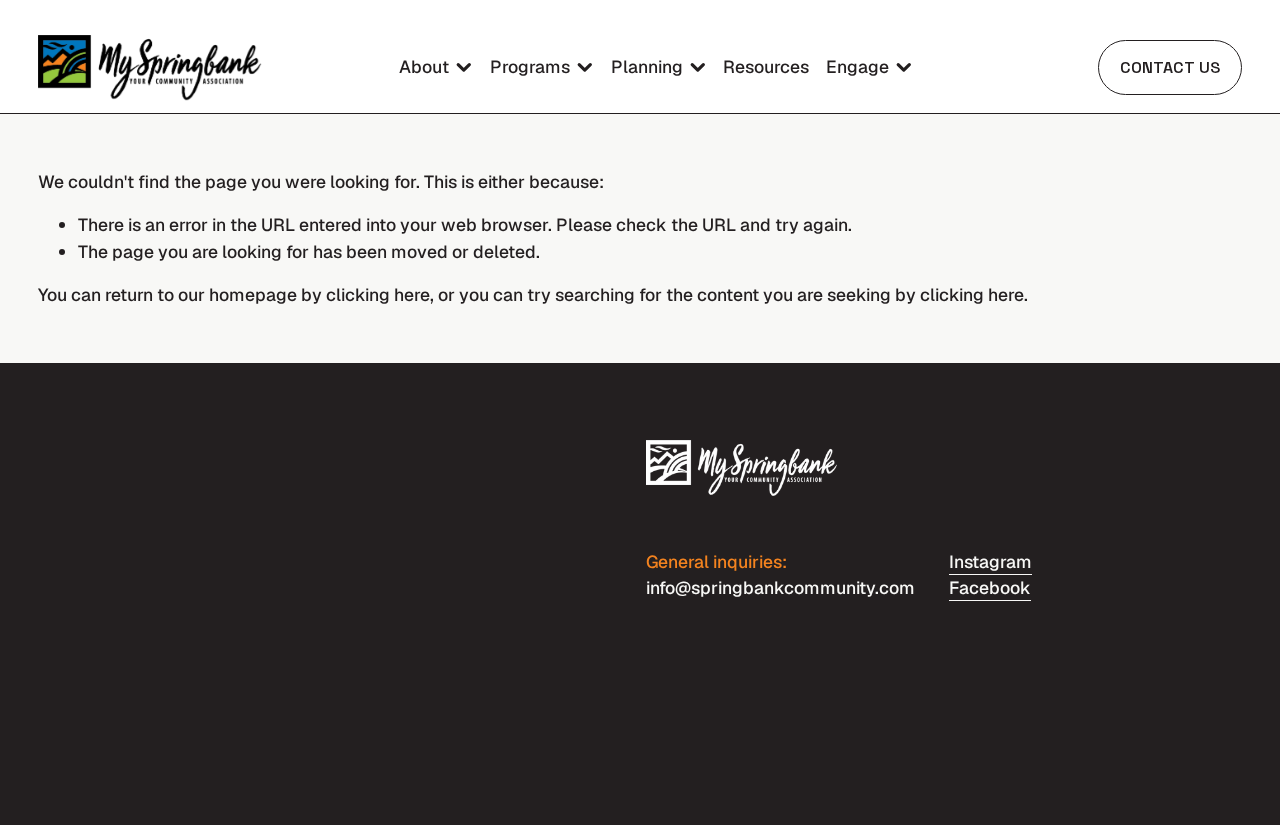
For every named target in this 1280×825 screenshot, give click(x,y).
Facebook (990, 587)
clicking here (378, 294)
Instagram (990, 561)
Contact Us (1170, 67)
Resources (766, 66)
